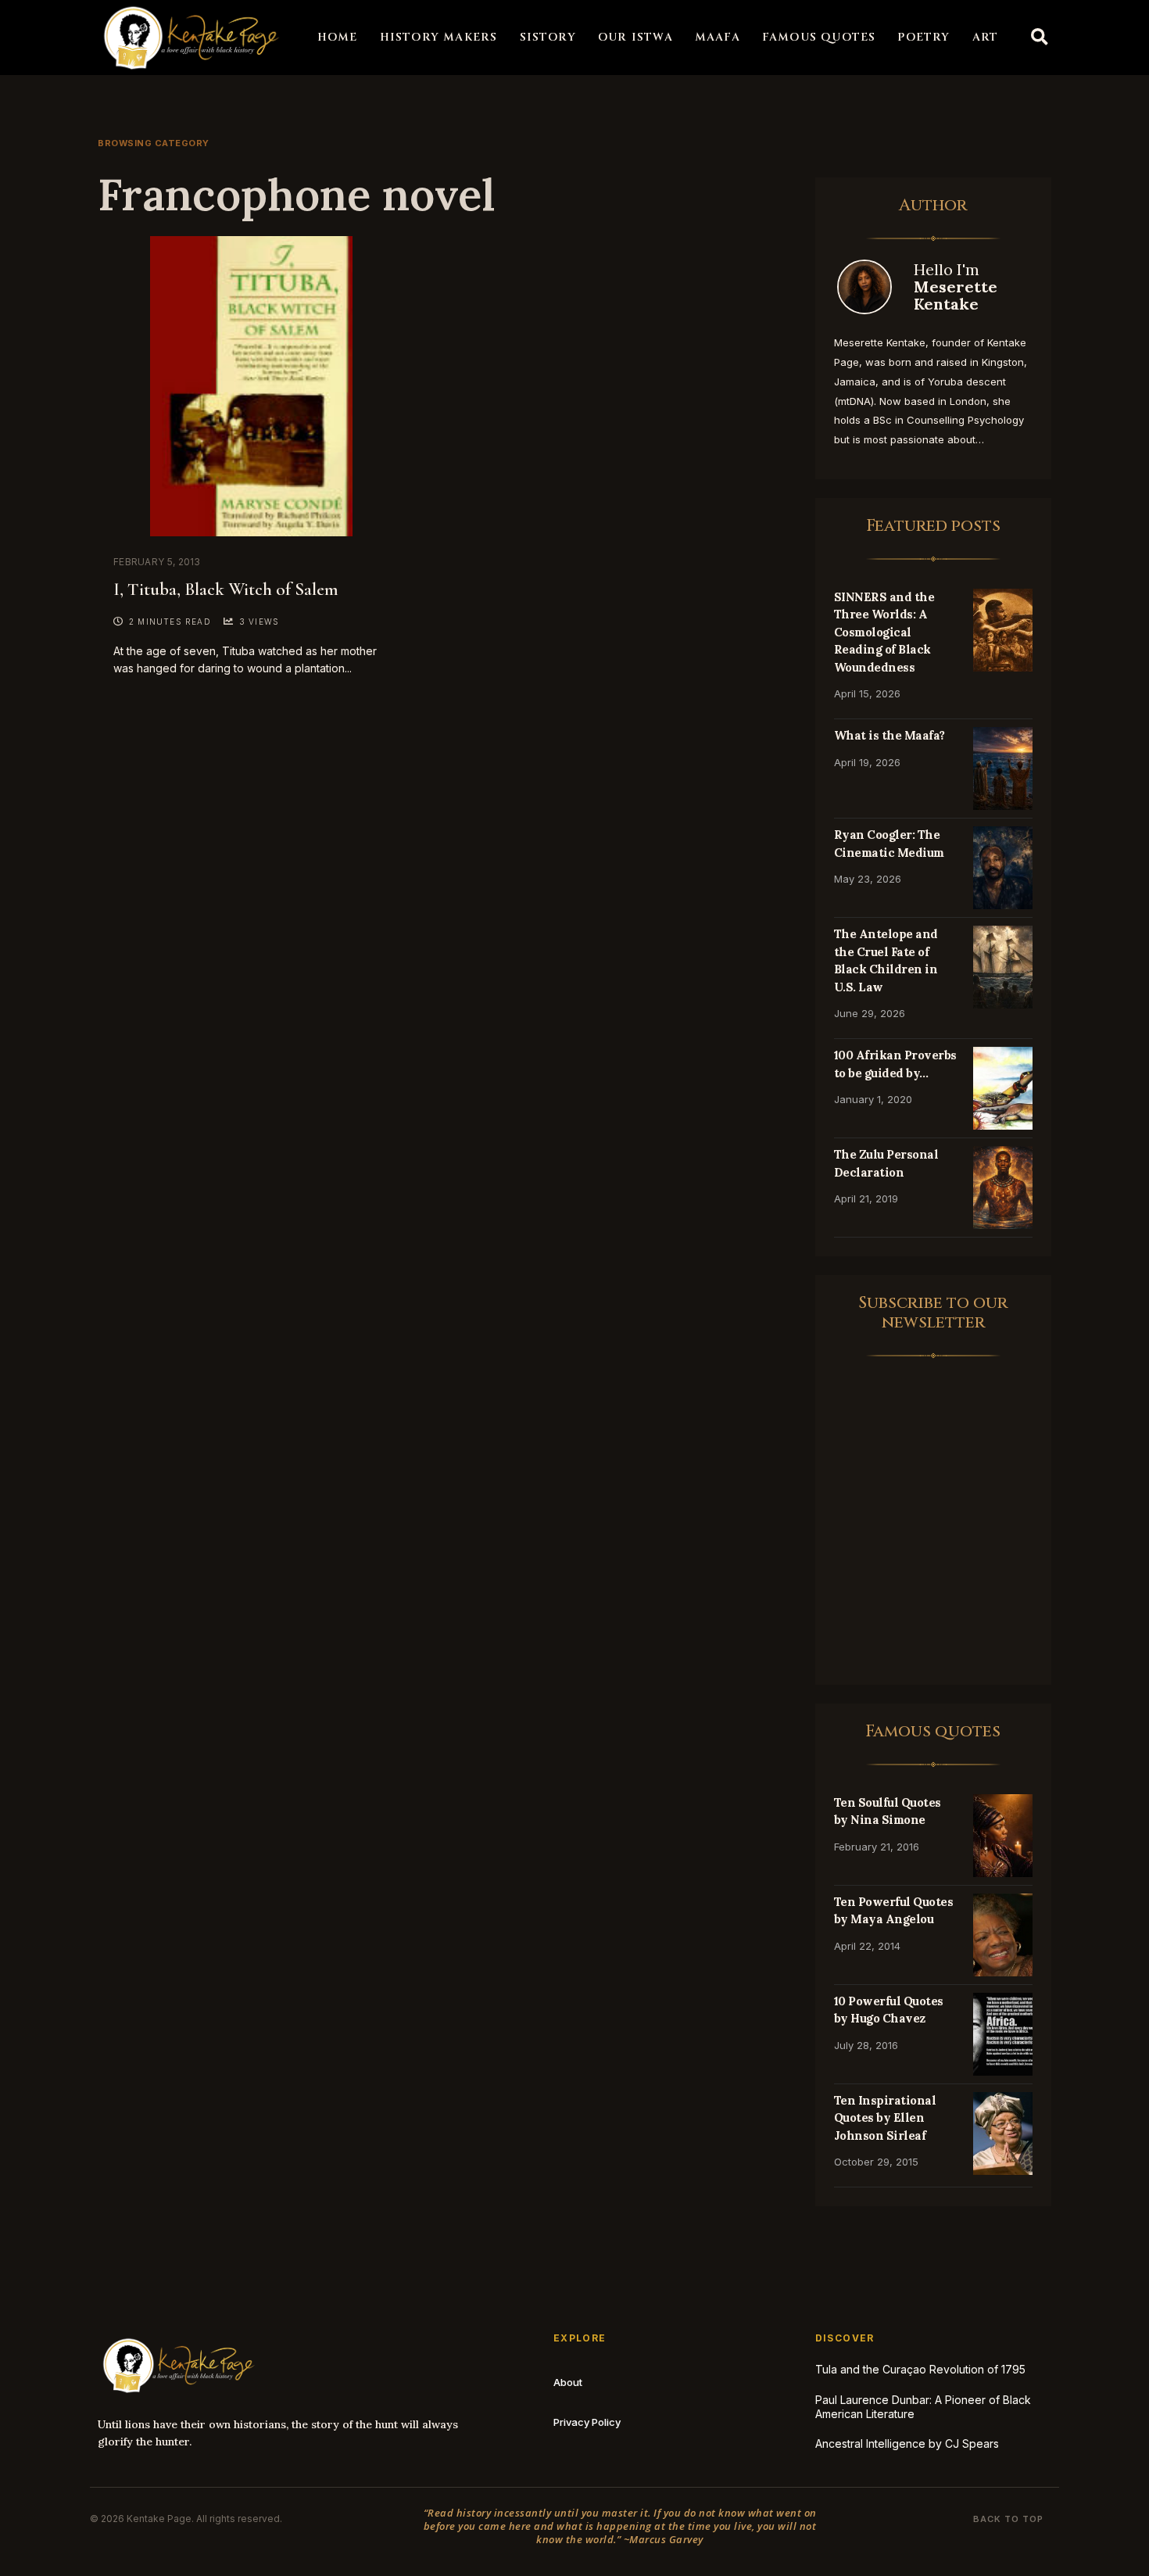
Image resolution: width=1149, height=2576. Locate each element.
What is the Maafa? (889, 735)
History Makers (439, 37)
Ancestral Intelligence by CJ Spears (907, 2443)
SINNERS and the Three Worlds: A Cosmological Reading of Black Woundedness (884, 632)
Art (986, 37)
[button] (1040, 38)
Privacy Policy (587, 2422)
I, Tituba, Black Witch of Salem (226, 589)
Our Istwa (635, 37)
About (568, 2382)
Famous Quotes (819, 37)
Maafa (718, 37)
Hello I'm (956, 287)
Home (338, 37)
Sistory (548, 37)
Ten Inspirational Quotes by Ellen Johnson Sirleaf (885, 2118)
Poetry (923, 37)
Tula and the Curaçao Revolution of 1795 (920, 2369)
